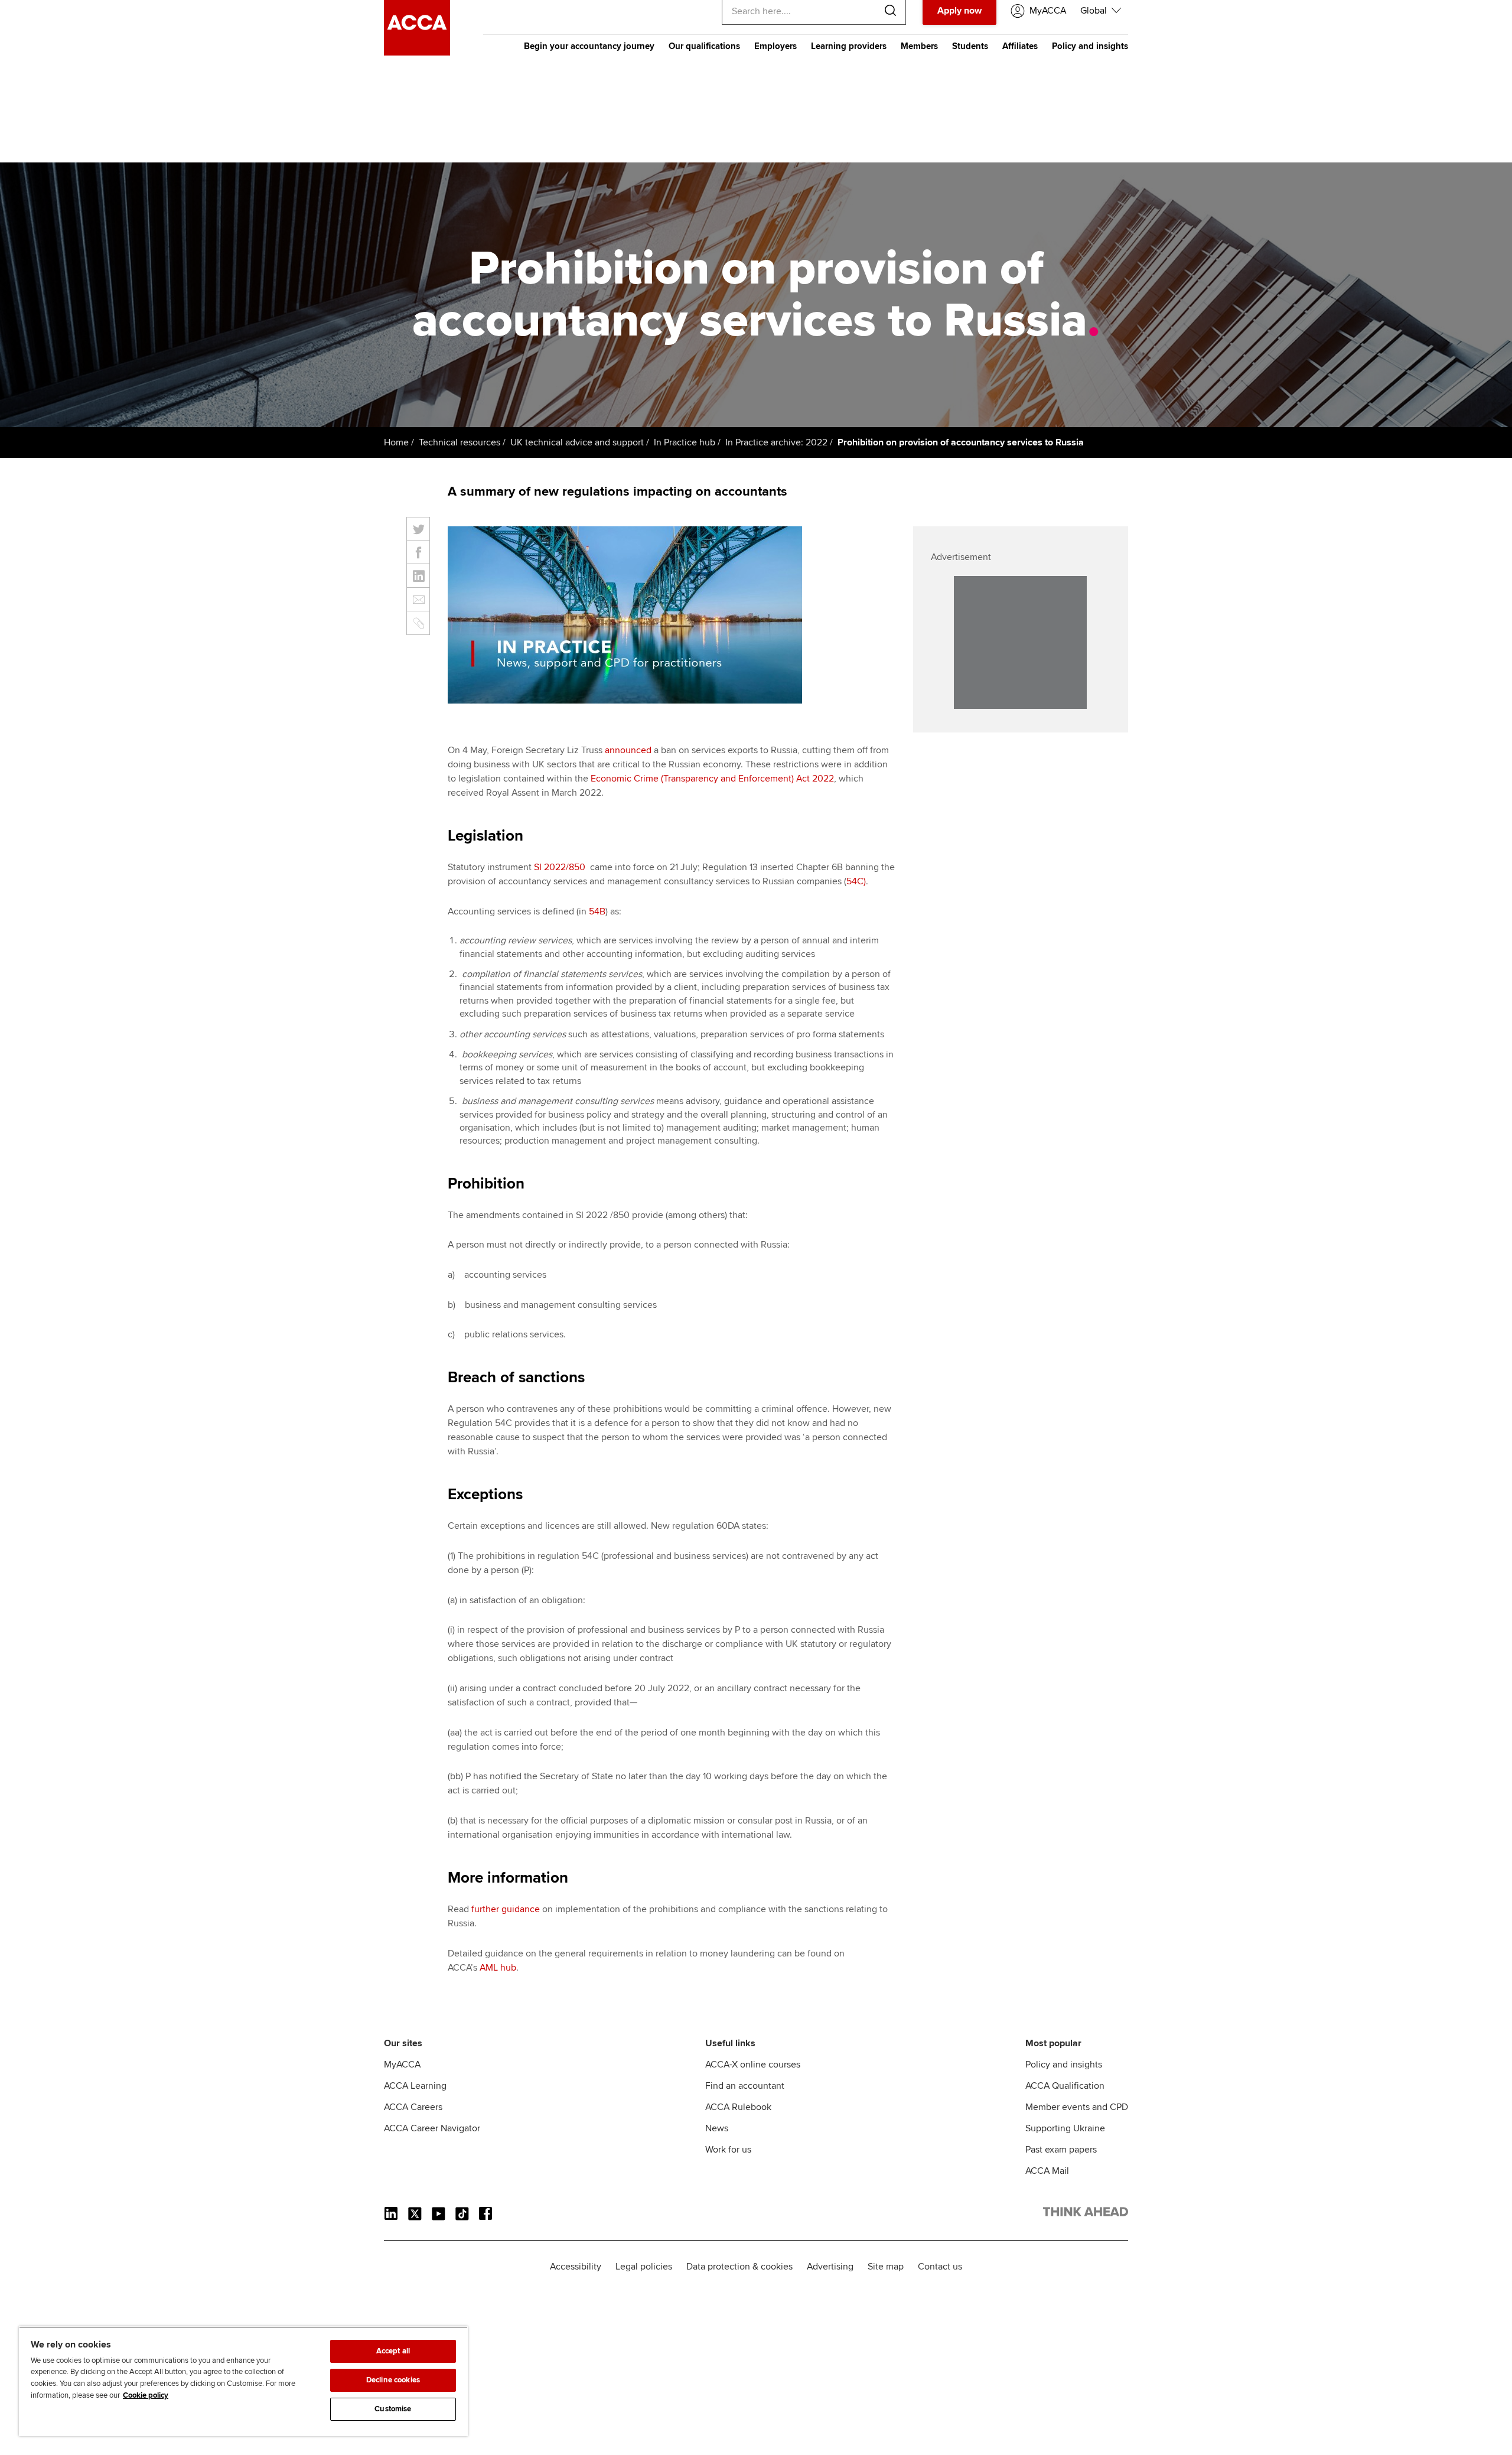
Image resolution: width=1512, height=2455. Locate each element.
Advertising (830, 2267)
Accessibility (576, 2267)
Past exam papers (1061, 2150)
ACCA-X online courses (753, 2065)
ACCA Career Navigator (432, 2128)
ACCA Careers (413, 2107)
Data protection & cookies (739, 2267)
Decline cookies (393, 2380)
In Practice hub (685, 442)
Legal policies (644, 2267)
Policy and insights (1090, 46)
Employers (775, 46)
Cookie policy (146, 2395)
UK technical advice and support (577, 442)
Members (919, 46)
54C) (856, 881)
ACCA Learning (415, 2086)
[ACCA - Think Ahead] (417, 53)
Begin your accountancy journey (589, 46)
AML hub (498, 1968)
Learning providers (849, 46)
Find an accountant (745, 2086)
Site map (886, 2267)
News (717, 2128)
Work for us (728, 2150)
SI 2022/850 (560, 867)
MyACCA (402, 2065)
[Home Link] (1086, 2214)
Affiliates (1020, 46)
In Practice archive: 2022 (776, 442)
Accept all (393, 2351)
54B (597, 911)
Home (396, 442)
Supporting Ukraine (1065, 2128)
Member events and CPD (1077, 2107)
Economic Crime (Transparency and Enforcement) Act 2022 (712, 779)
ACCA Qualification (1065, 2086)
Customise (393, 2409)
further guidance (506, 1909)
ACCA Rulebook (738, 2107)
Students (970, 46)
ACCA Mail (1047, 2171)
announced (628, 750)
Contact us (940, 2267)
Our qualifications (704, 46)
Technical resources (460, 442)
